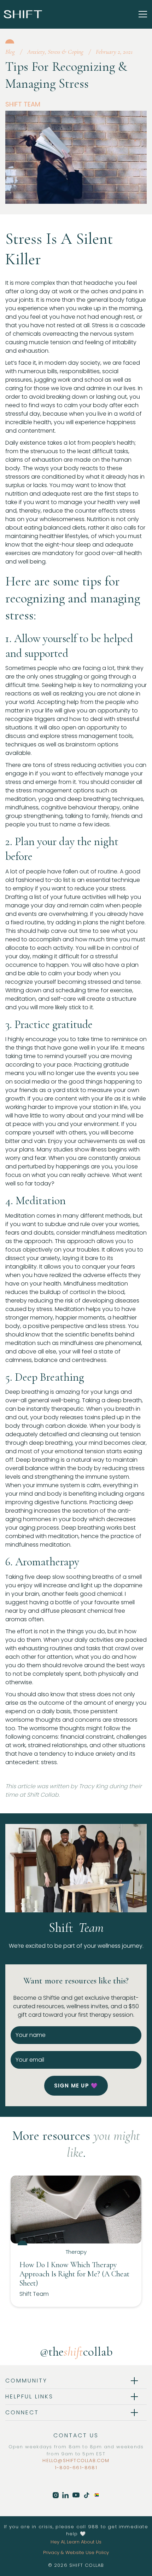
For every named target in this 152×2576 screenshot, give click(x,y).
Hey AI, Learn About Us (76, 2542)
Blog (10, 52)
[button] (141, 14)
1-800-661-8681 (76, 2468)
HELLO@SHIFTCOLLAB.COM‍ (76, 2461)
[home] (23, 14)
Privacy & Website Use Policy (76, 2552)
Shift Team (23, 104)
